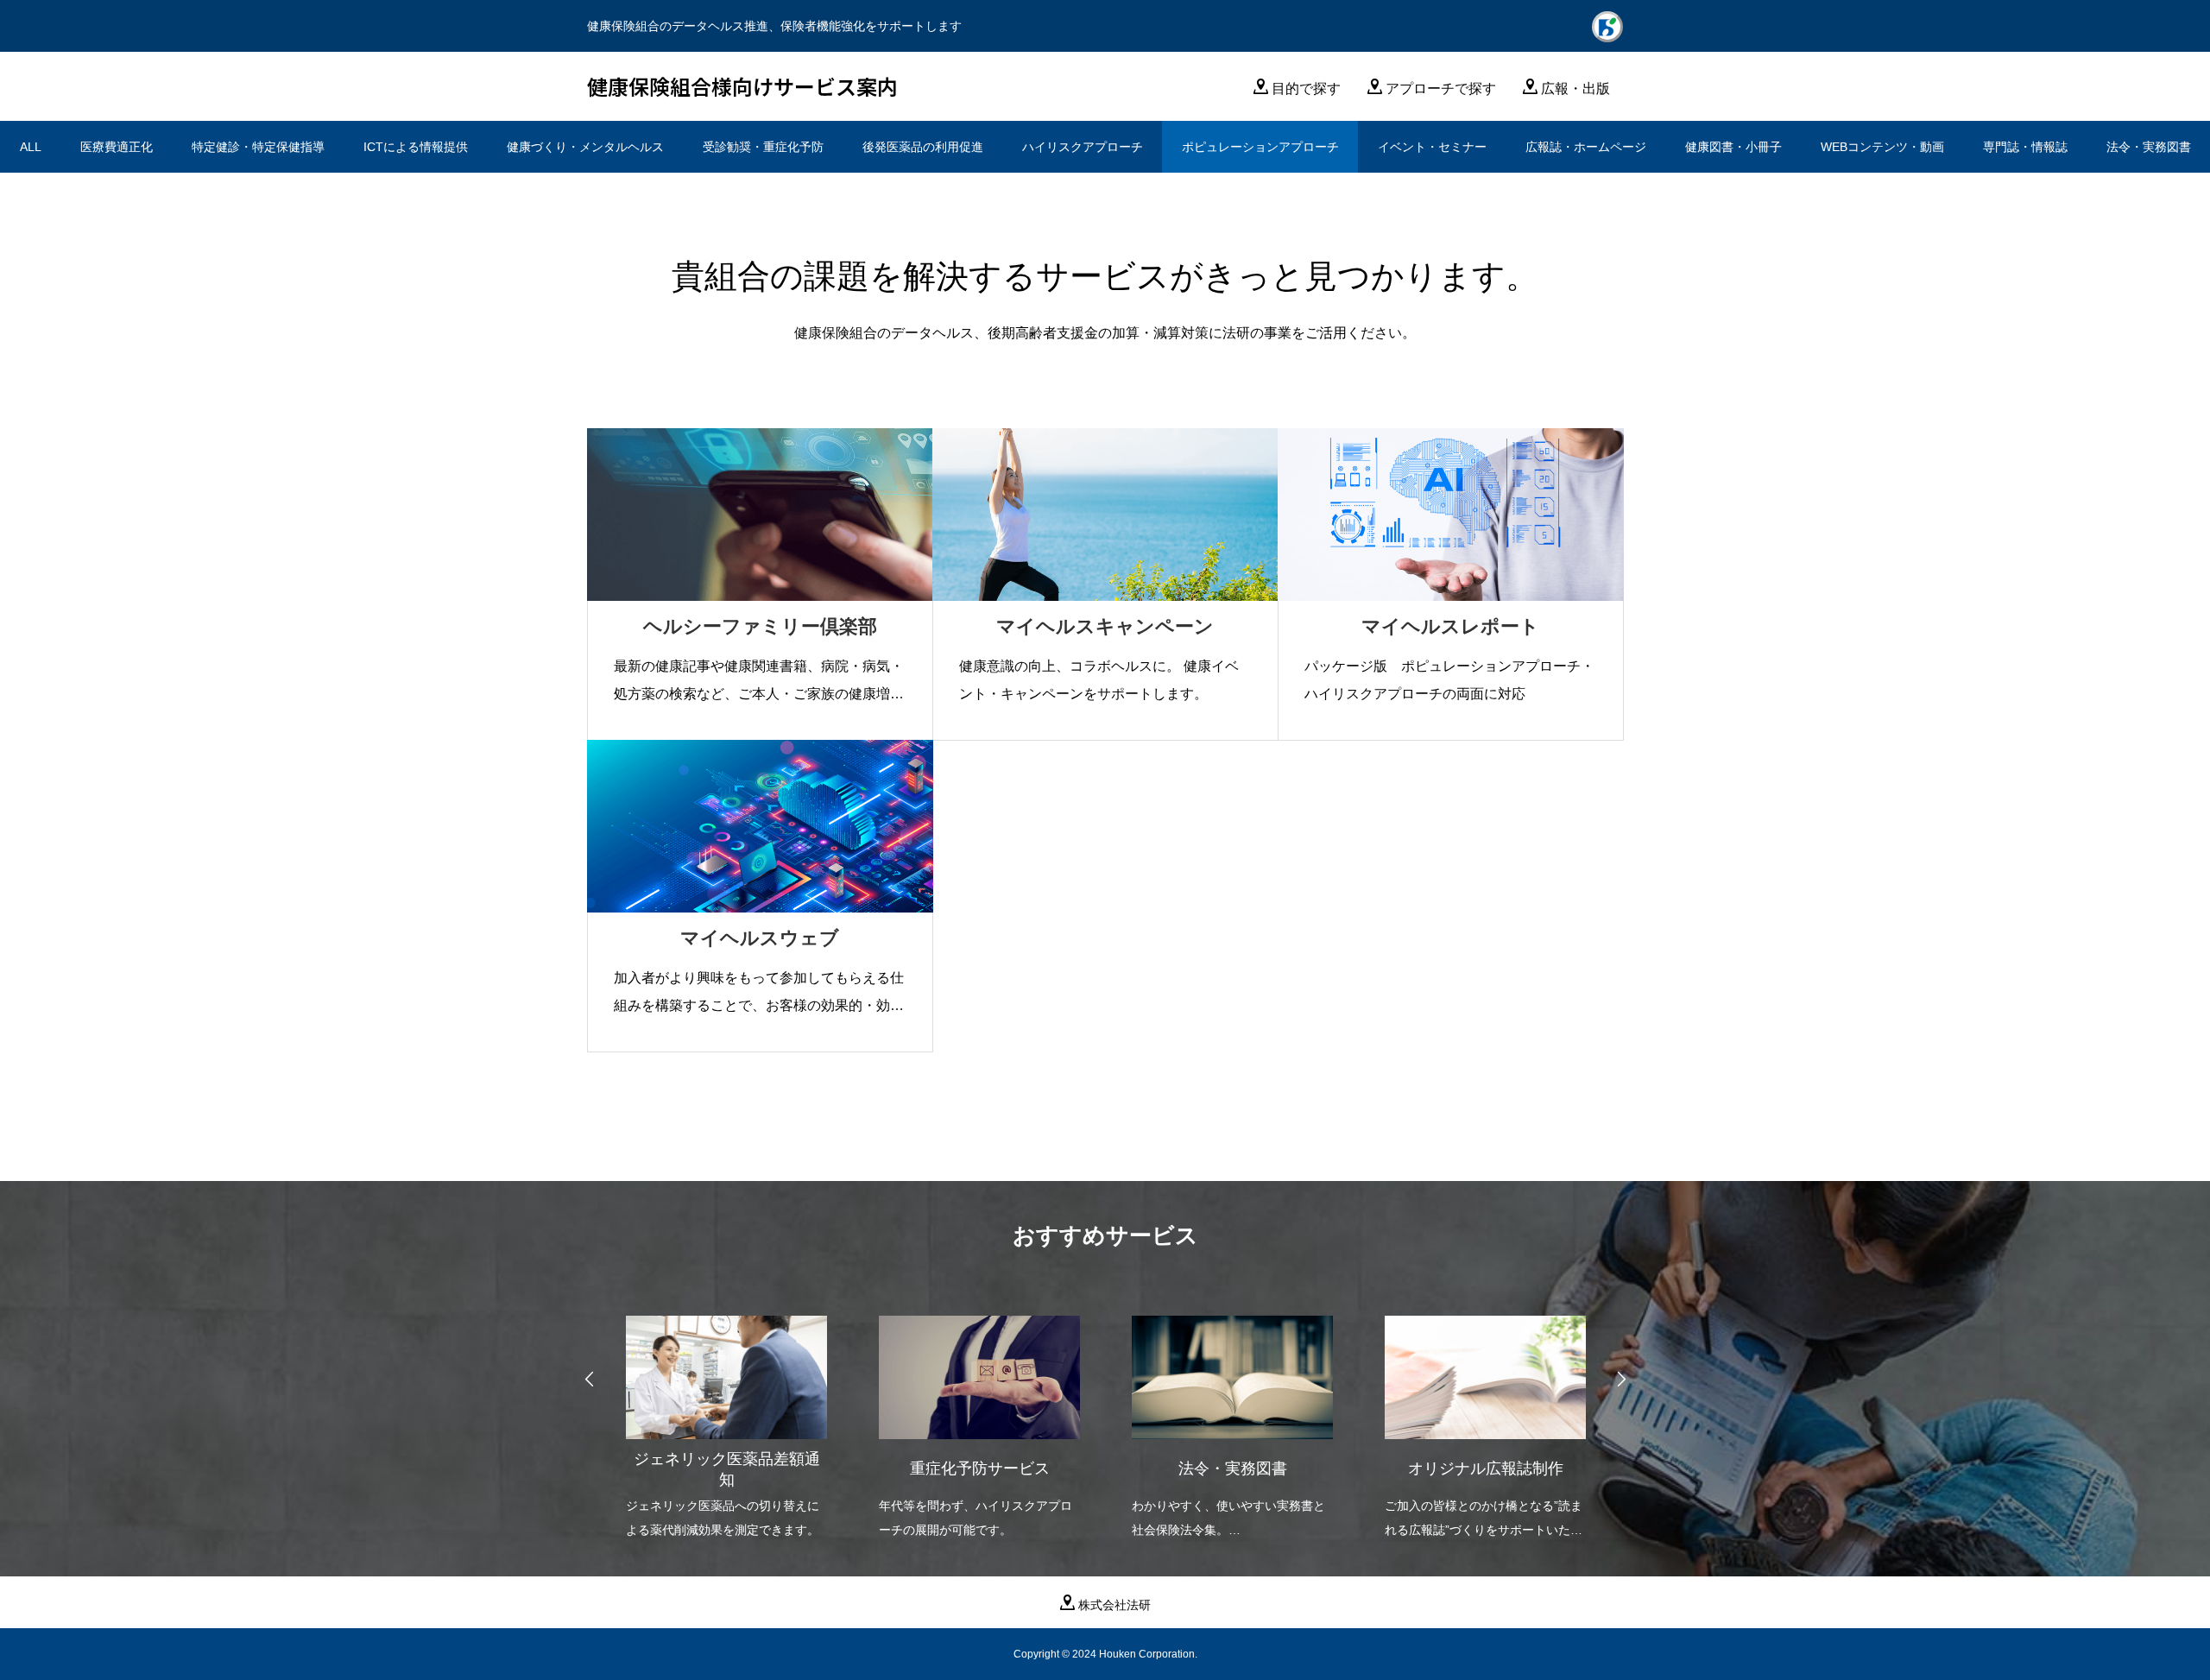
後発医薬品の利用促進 (923, 147)
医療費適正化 (117, 147)
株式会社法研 (1114, 1605)
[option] (726, 1416)
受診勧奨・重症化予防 (763, 147)
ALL (31, 147)
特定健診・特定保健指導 (258, 147)
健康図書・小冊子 (1733, 147)
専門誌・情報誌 (2025, 147)
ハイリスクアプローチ (1083, 147)
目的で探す (1306, 88)
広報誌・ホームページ (1586, 147)
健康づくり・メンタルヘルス (585, 147)
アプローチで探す (1441, 88)
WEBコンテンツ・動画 (1882, 147)
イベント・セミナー (1432, 147)
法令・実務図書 (2149, 147)
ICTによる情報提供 (416, 147)
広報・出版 (1575, 88)
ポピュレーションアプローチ (1260, 147)
